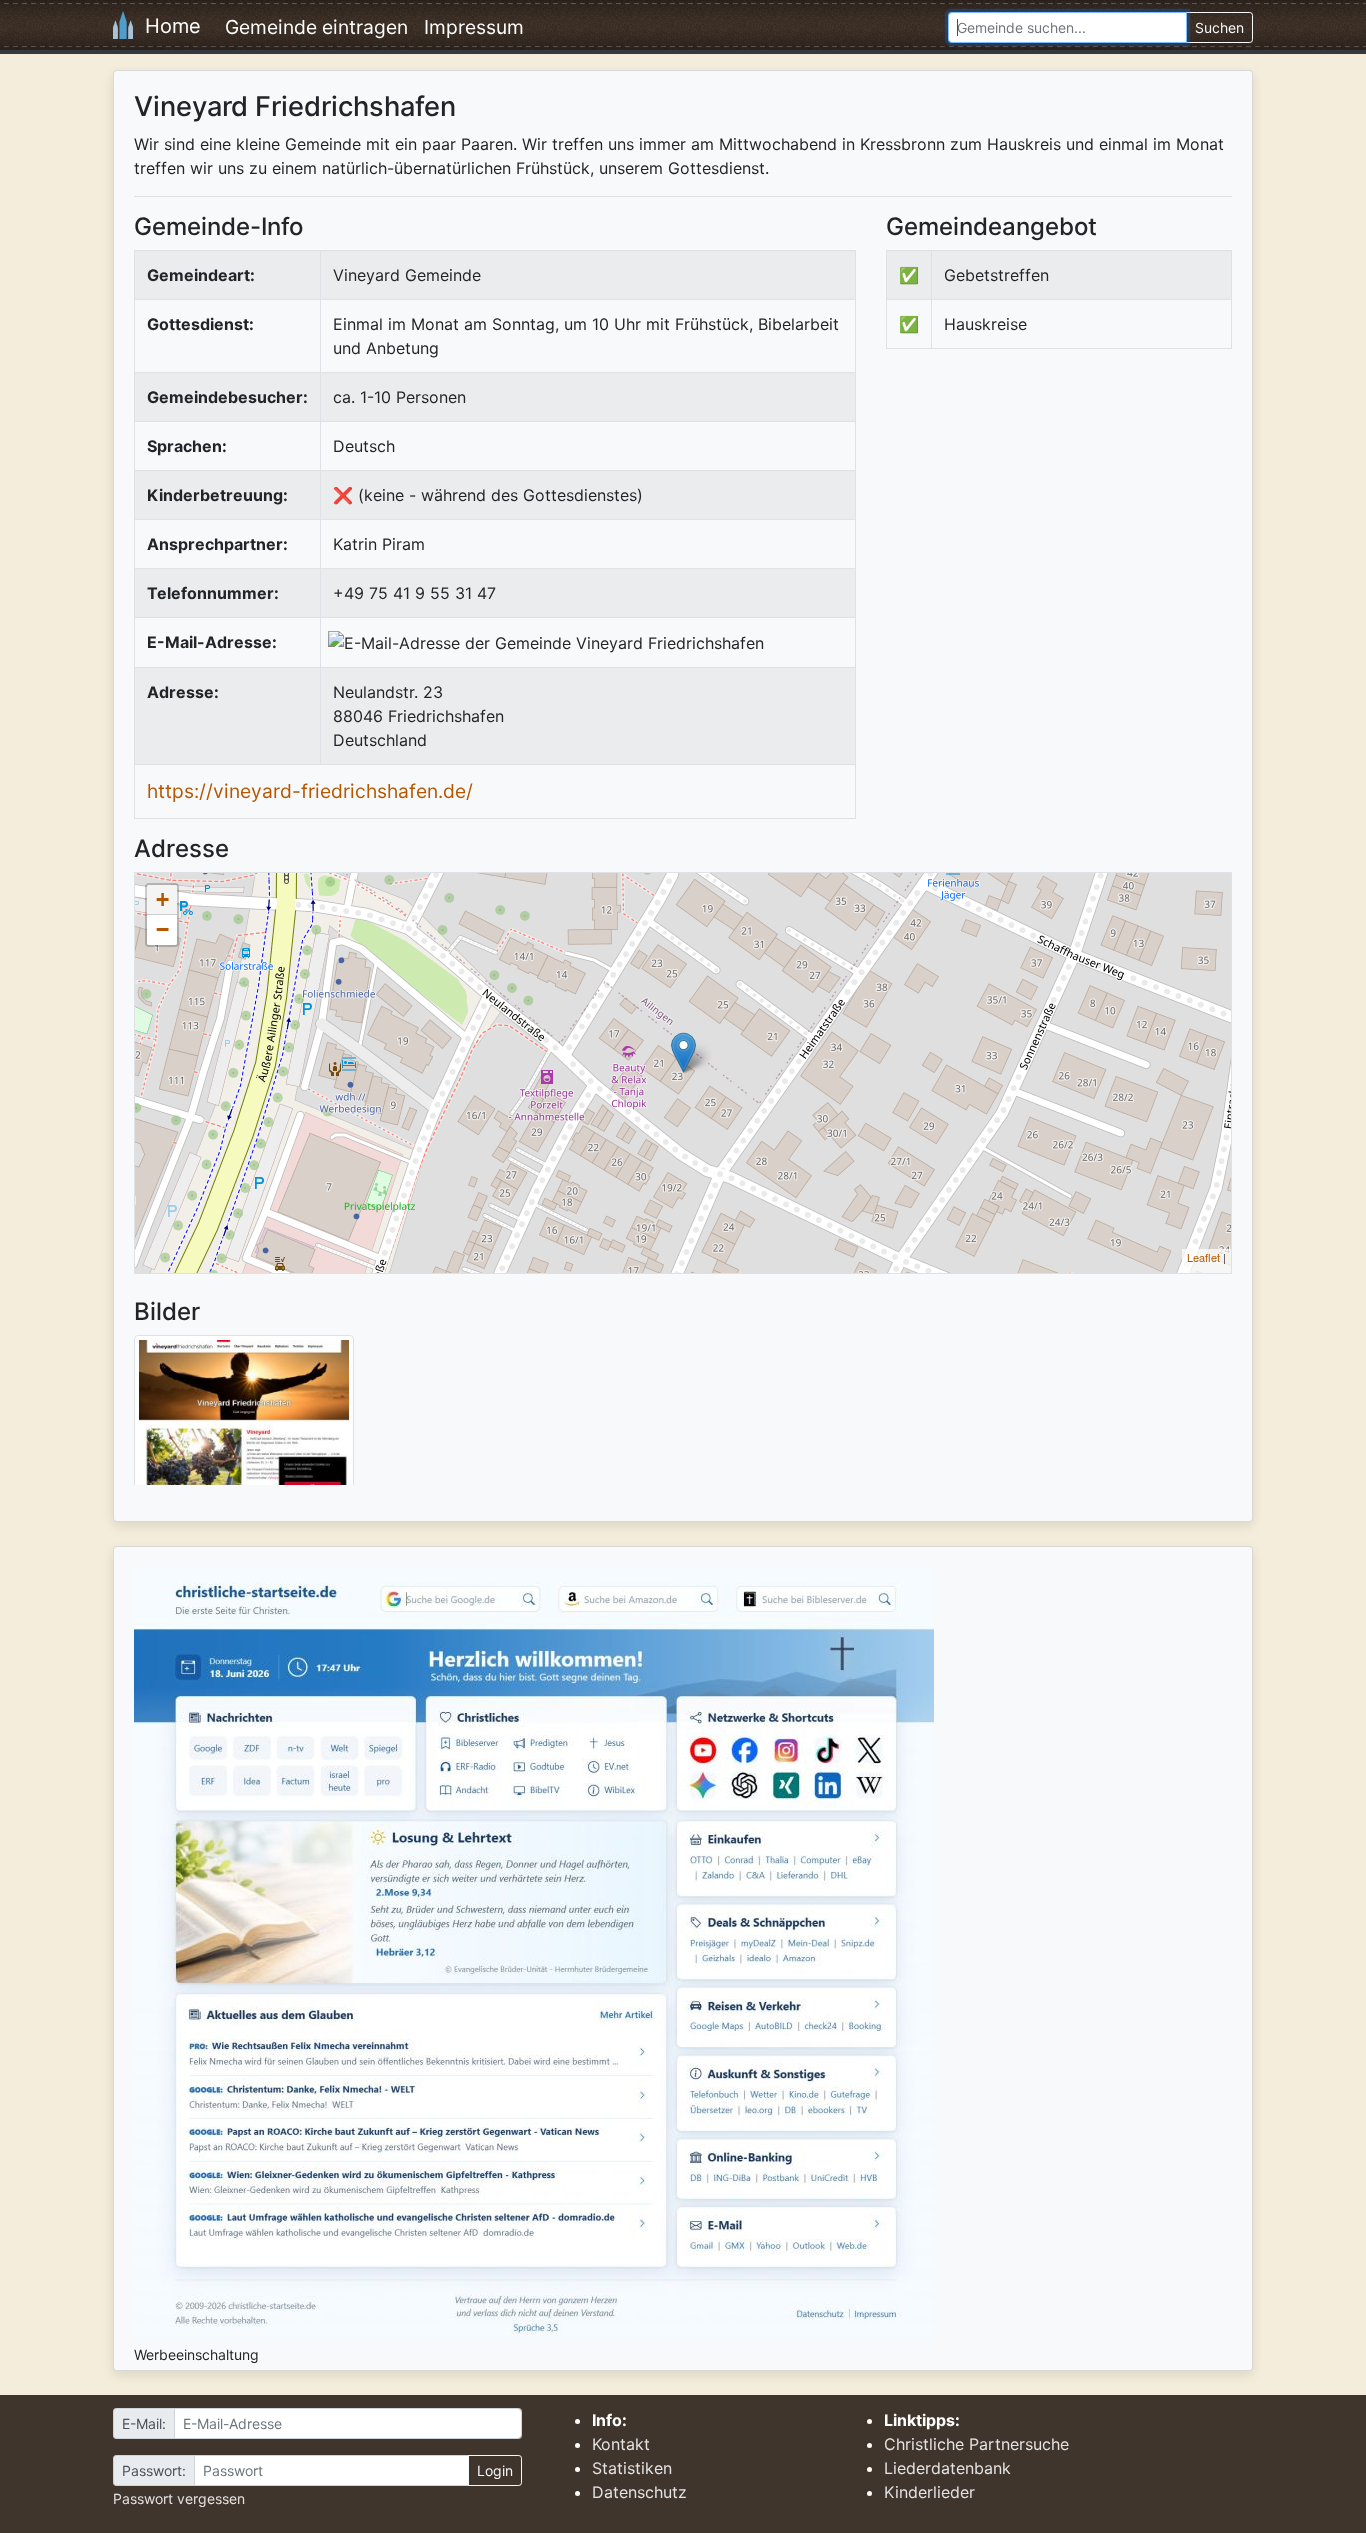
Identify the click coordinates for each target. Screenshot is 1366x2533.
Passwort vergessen (179, 2498)
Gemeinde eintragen (316, 27)
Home (167, 26)
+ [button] (162, 899)
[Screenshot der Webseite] (244, 1417)
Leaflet (1203, 1257)
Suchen (1219, 27)
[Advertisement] (1054, 529)
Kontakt (621, 2444)
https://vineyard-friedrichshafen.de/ (310, 791)
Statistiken (632, 2468)
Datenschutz (639, 2492)
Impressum (474, 27)
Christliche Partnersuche (976, 2444)
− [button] (162, 929)
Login (495, 2470)
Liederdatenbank (947, 2468)
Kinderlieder (929, 2492)
